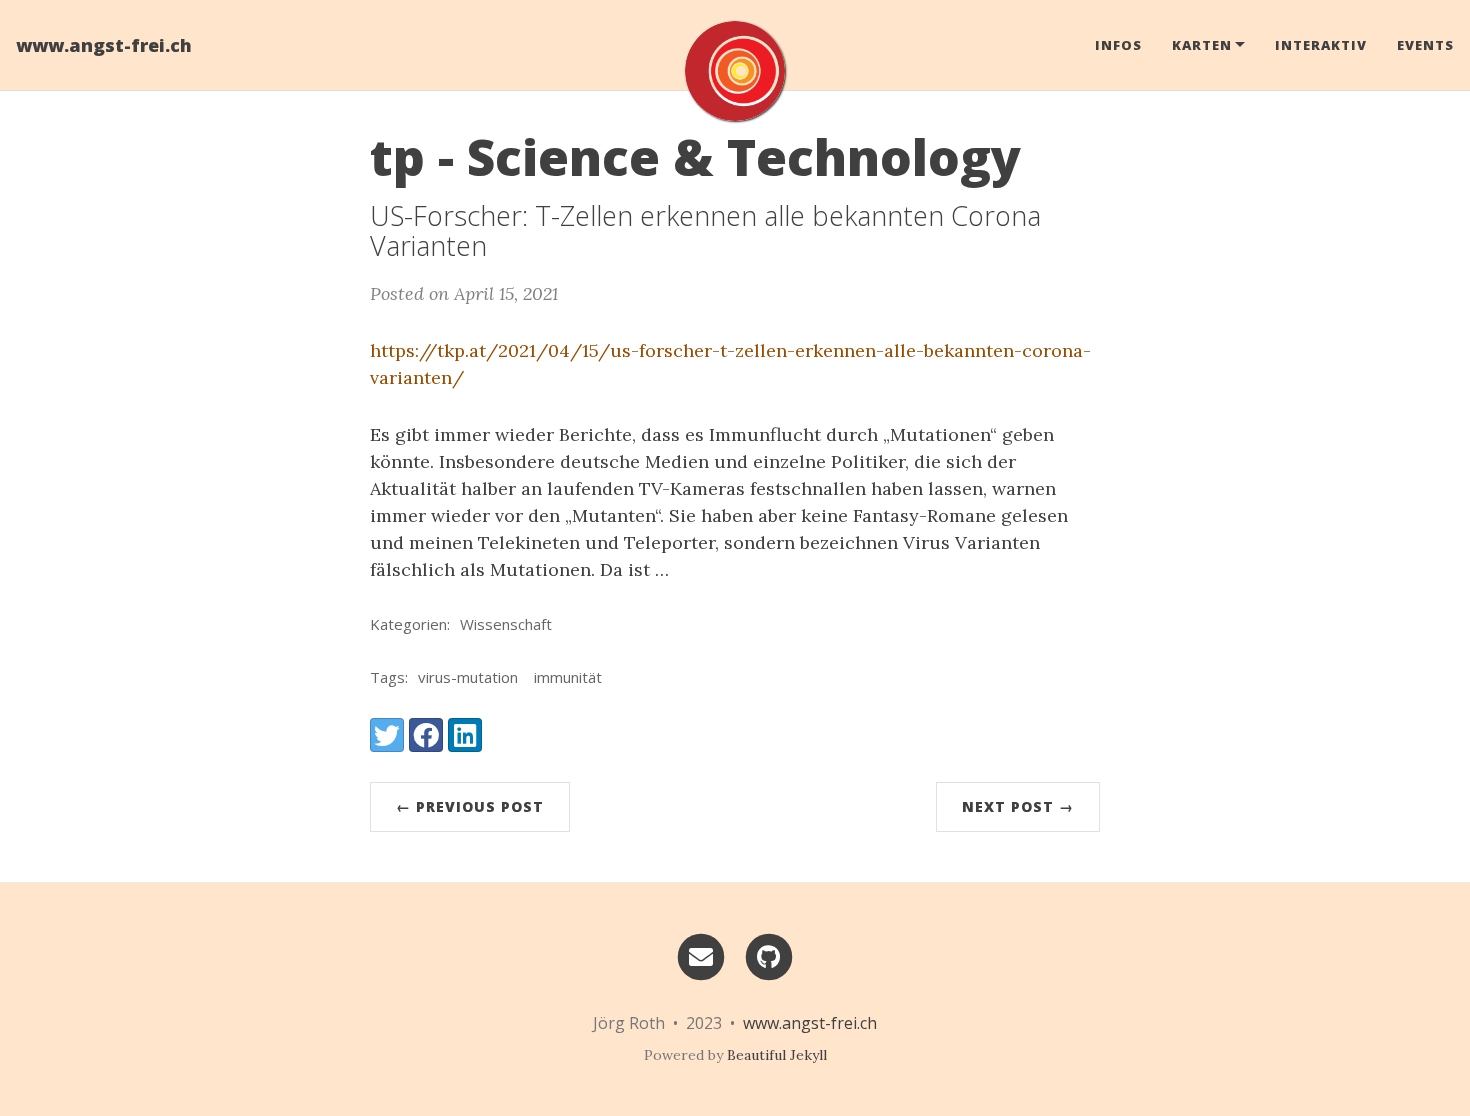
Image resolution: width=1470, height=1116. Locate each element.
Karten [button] (1202, 45)
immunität (568, 677)
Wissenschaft (506, 624)
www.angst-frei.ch (104, 45)
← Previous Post (470, 806)
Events (1425, 45)
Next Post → (1018, 806)
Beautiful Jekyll (777, 1055)
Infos (1118, 45)
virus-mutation (468, 677)
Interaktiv (1321, 45)
